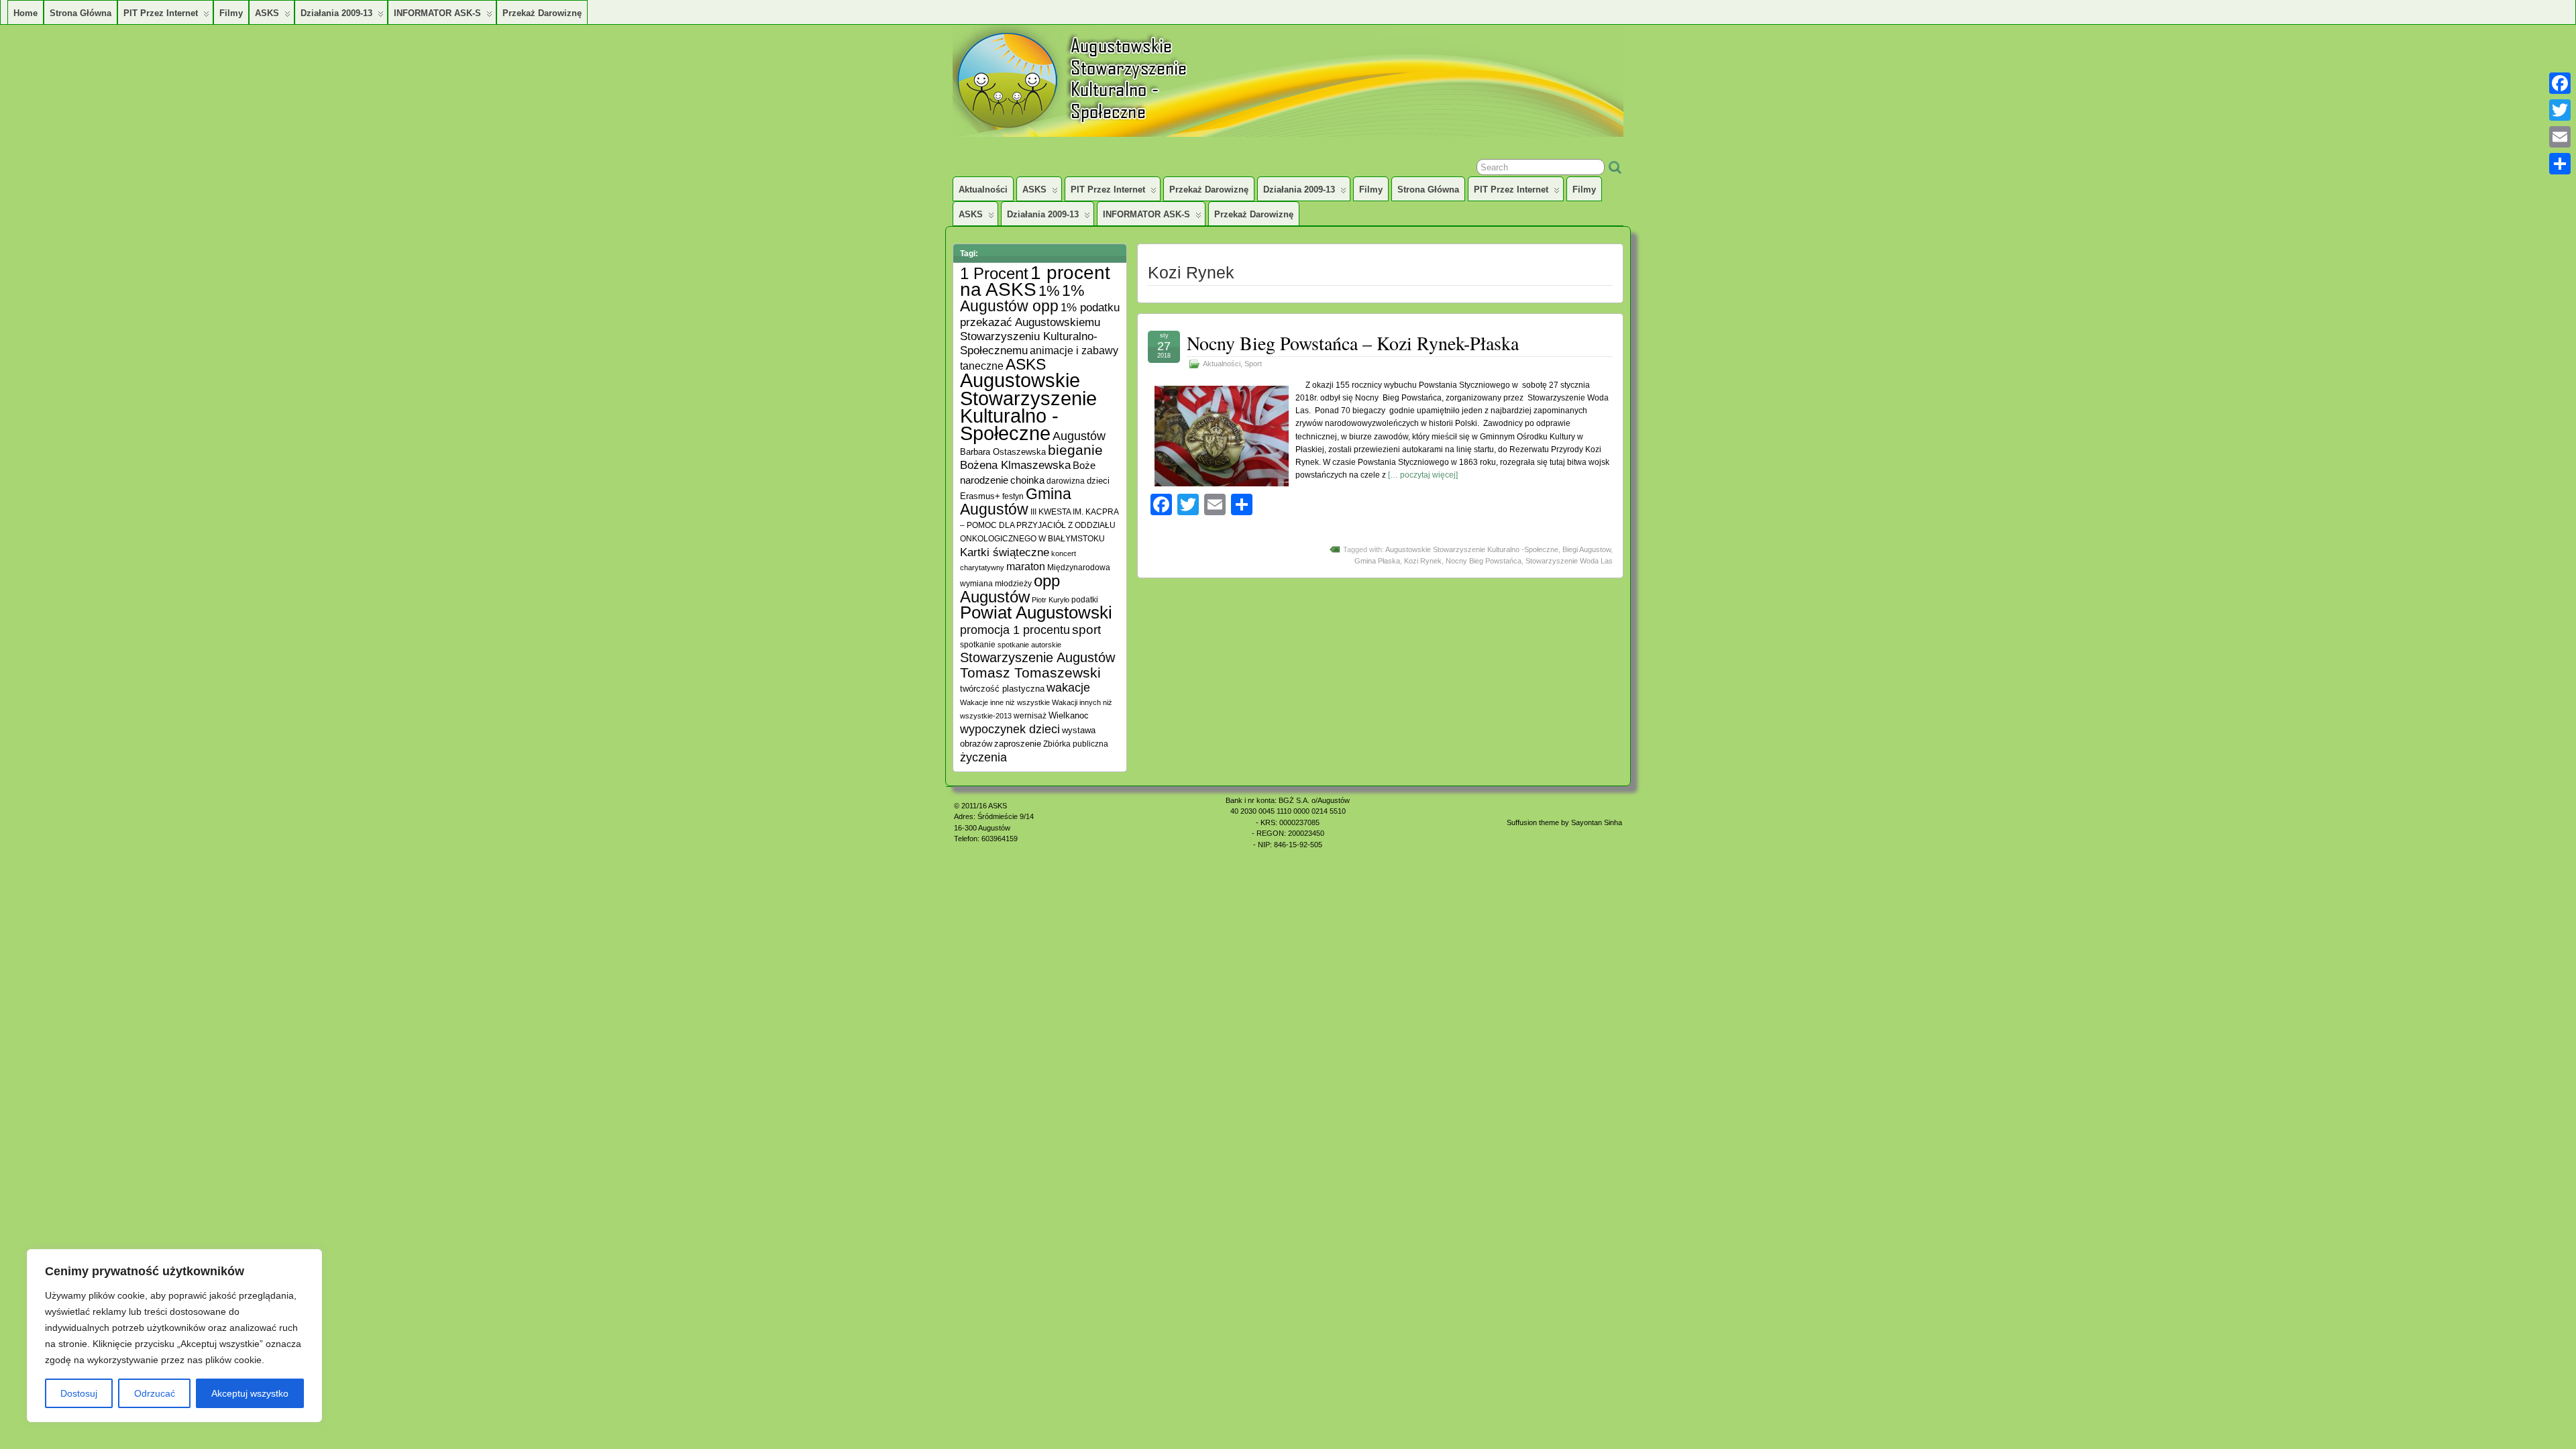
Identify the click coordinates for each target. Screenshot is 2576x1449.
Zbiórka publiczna (1076, 744)
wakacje (1068, 688)
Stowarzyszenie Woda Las (1569, 561)
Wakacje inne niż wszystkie (1005, 702)
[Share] (2560, 164)
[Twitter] (2560, 110)
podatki (1085, 599)
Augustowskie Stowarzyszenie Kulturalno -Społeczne (1472, 549)
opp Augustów (1010, 589)
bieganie (1075, 450)
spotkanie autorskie (1029, 645)
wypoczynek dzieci (1010, 729)
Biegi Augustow (1587, 549)
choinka (1027, 480)
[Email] (2560, 137)
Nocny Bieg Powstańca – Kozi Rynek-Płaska (1353, 343)
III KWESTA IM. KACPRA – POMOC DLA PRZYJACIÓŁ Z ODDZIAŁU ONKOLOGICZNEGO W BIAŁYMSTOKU (1039, 525)
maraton (1026, 567)
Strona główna (80, 13)
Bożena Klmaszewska (1015, 465)
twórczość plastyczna (1002, 689)
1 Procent (994, 273)
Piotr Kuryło (1051, 600)
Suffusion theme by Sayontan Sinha (1564, 822)
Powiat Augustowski (1036, 612)
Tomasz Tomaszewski (1030, 673)
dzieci (1098, 481)
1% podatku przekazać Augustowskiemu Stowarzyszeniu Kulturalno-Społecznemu (1040, 329)
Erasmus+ (980, 496)
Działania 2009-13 (336, 13)
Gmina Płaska (1377, 561)
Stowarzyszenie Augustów (1037, 657)
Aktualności (983, 190)
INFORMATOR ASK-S (437, 13)
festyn (1013, 496)
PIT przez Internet (161, 13)
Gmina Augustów (1016, 501)
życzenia (983, 757)
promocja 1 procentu (1015, 630)
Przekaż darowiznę (542, 13)
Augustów (1079, 436)
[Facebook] (2560, 83)
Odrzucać (155, 1393)
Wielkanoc (1069, 715)
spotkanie (978, 644)
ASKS (267, 13)
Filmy (231, 13)
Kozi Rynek (1423, 561)
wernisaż (1030, 715)
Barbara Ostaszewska (1003, 452)
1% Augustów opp (1022, 298)
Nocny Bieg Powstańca (1484, 561)
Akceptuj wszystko (250, 1393)
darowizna (1066, 481)
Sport (1253, 364)
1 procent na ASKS (1035, 281)
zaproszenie (1018, 744)
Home (25, 13)
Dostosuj (79, 1393)
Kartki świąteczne (1005, 552)
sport (1086, 630)
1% (1049, 291)
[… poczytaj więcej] (1423, 475)
